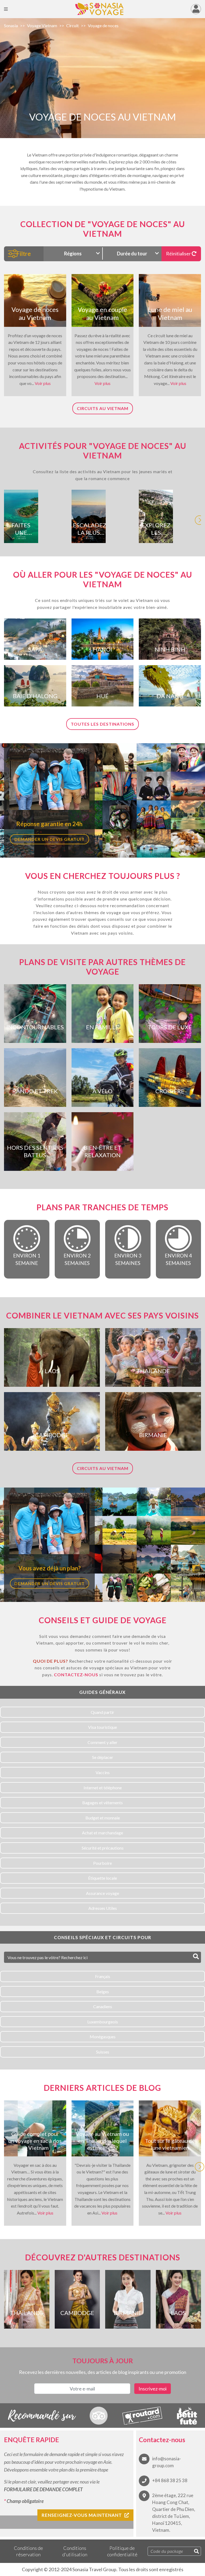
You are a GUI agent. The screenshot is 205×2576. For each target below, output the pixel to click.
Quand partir (102, 1712)
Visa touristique (102, 1727)
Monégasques (103, 2037)
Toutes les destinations (102, 724)
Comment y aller (102, 1742)
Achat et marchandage (102, 1833)
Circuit (72, 25)
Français (103, 1976)
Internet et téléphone (103, 1788)
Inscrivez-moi (153, 2389)
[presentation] (200, 517)
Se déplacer (103, 1757)
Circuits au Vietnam (103, 408)
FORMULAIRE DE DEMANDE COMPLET (43, 2489)
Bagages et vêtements (102, 1803)
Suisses (103, 2052)
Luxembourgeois (103, 2022)
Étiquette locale (102, 1878)
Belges (103, 1992)
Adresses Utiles (103, 1908)
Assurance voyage (102, 1893)
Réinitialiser (179, 254)
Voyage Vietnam (42, 25)
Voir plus (43, 383)
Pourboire (102, 1863)
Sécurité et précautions (103, 1848)
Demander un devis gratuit (50, 839)
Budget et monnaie (103, 1818)
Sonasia (11, 25)
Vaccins (103, 1772)
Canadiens (103, 2006)
